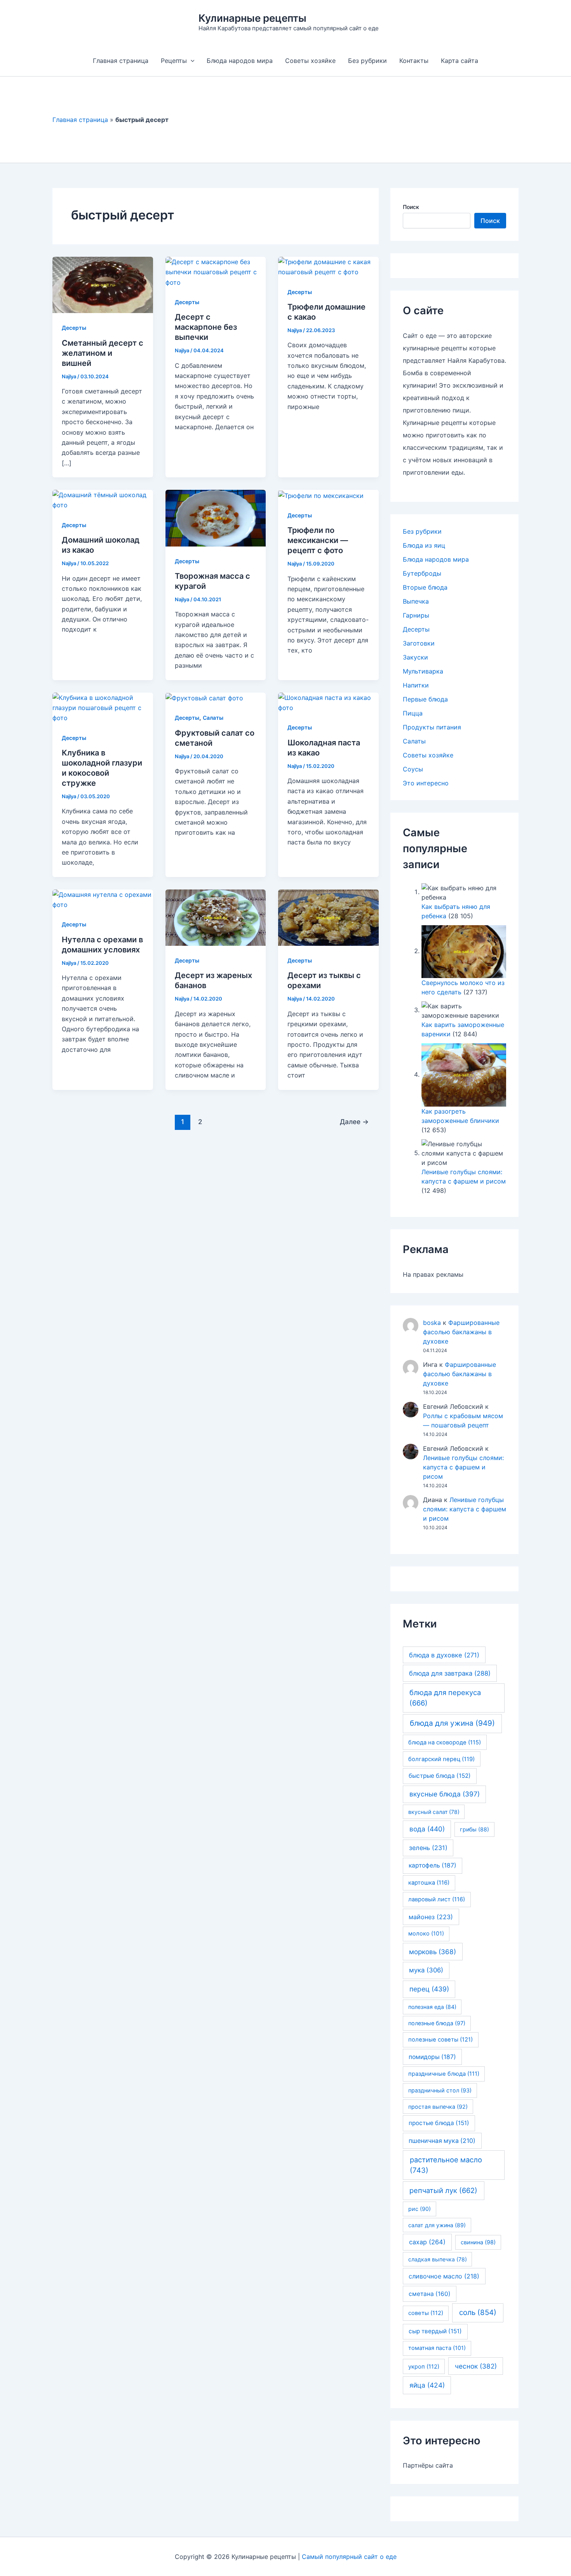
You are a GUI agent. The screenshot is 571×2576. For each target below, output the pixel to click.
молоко (426, 1934)
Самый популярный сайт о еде (349, 2557)
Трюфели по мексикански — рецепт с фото (318, 540)
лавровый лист (437, 1899)
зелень (428, 1848)
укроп (424, 2367)
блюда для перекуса (445, 1698)
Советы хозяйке (310, 61)
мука (426, 1970)
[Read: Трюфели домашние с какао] (328, 266)
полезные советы (440, 2040)
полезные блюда (437, 2023)
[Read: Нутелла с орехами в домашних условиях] (103, 899)
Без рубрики (367, 61)
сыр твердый (435, 2331)
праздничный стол (440, 2090)
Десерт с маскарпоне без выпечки (206, 327)
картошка (429, 1883)
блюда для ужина (452, 1723)
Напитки (416, 685)
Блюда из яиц (424, 545)
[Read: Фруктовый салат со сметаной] (204, 698)
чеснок (476, 2366)
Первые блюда (425, 699)
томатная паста (437, 2348)
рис (420, 2209)
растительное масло (446, 2165)
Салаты (213, 718)
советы (426, 2313)
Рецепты (174, 61)
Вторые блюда (425, 587)
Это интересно (426, 783)
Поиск (411, 207)
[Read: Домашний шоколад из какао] (103, 500)
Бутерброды (422, 573)
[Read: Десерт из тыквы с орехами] (328, 917)
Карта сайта (460, 61)
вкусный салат (434, 1812)
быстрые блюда (440, 1776)
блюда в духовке (444, 1655)
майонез (431, 1917)
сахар (427, 2242)
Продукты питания (432, 727)
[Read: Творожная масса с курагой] (216, 517)
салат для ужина (437, 2225)
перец (429, 1989)
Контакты (414, 61)
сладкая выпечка (438, 2259)
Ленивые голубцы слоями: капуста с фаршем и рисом (463, 1467)
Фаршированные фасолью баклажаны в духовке (461, 1332)
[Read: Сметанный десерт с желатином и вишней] (103, 284)
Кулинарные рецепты (252, 18)
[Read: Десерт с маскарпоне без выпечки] (216, 272)
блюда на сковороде (445, 1742)
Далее (354, 1122)
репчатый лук (443, 2190)
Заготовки (419, 643)
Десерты (74, 328)
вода (427, 1829)
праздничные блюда (444, 2074)
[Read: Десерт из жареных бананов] (216, 917)
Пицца (413, 713)
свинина (478, 2242)
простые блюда (439, 2123)
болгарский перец (441, 1759)
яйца (427, 2385)
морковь (433, 1952)
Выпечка (416, 601)
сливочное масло (444, 2276)
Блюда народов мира (240, 61)
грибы (474, 1829)
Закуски (415, 657)
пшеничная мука (442, 2141)
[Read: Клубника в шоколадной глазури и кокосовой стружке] (103, 707)
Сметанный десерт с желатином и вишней (103, 353)
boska (432, 1323)
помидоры (432, 2057)
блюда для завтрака (450, 1673)
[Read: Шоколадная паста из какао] (328, 702)
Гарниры (416, 615)
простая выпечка (438, 2107)
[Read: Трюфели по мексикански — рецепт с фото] (321, 495)
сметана (430, 2294)
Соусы (413, 769)
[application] (191, 61)
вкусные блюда (445, 1794)
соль (478, 2312)
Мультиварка (423, 671)
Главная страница (121, 61)
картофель (433, 1865)
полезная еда (432, 2007)
